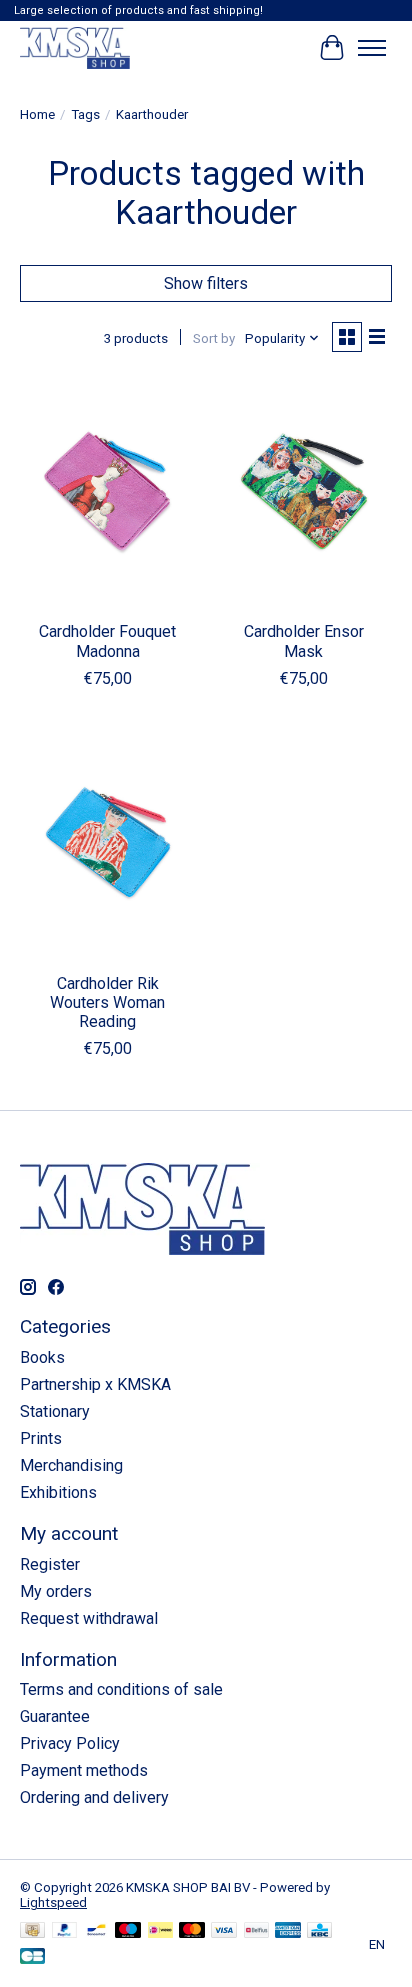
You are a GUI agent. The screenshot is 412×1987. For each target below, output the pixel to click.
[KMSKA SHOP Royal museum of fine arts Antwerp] (75, 47)
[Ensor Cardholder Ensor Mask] (304, 493)
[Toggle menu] (372, 48)
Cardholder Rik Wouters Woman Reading (107, 1002)
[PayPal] (65, 1931)
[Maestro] (128, 1931)
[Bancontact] (96, 1931)
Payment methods (84, 1770)
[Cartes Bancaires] (32, 1957)
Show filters (206, 283)
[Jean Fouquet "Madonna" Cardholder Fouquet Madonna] (108, 493)
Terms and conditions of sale (121, 1689)
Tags (85, 114)
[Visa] (224, 1931)
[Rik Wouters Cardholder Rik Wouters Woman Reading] (108, 845)
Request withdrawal (89, 1618)
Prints (41, 1438)
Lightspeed (53, 1902)
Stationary (55, 1411)
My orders (56, 1591)
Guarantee (55, 1716)
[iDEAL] (160, 1931)
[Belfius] (256, 1931)
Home (37, 114)
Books (42, 1357)
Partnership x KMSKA (95, 1384)
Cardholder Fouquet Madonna (107, 641)
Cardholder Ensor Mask (304, 641)
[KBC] (319, 1931)
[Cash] (32, 1931)
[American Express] (288, 1931)
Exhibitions (58, 1492)
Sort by (214, 338)
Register (50, 1564)
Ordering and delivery (94, 1797)
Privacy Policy (70, 1743)
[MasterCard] (192, 1931)
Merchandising (71, 1465)
